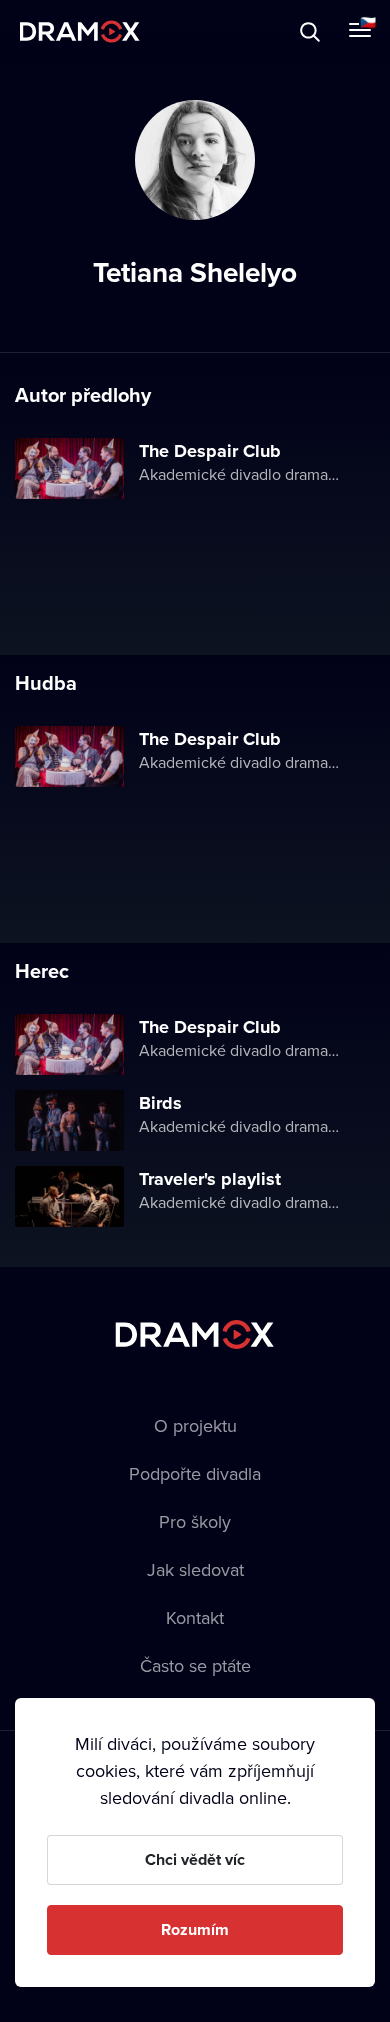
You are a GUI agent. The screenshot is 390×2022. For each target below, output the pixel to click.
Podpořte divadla (195, 1473)
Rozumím (195, 1929)
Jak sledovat (195, 1569)
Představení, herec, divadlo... (185, 31)
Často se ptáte (195, 1665)
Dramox (80, 31)
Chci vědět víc (195, 1859)
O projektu (195, 1425)
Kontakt (195, 1617)
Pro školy (195, 1521)
